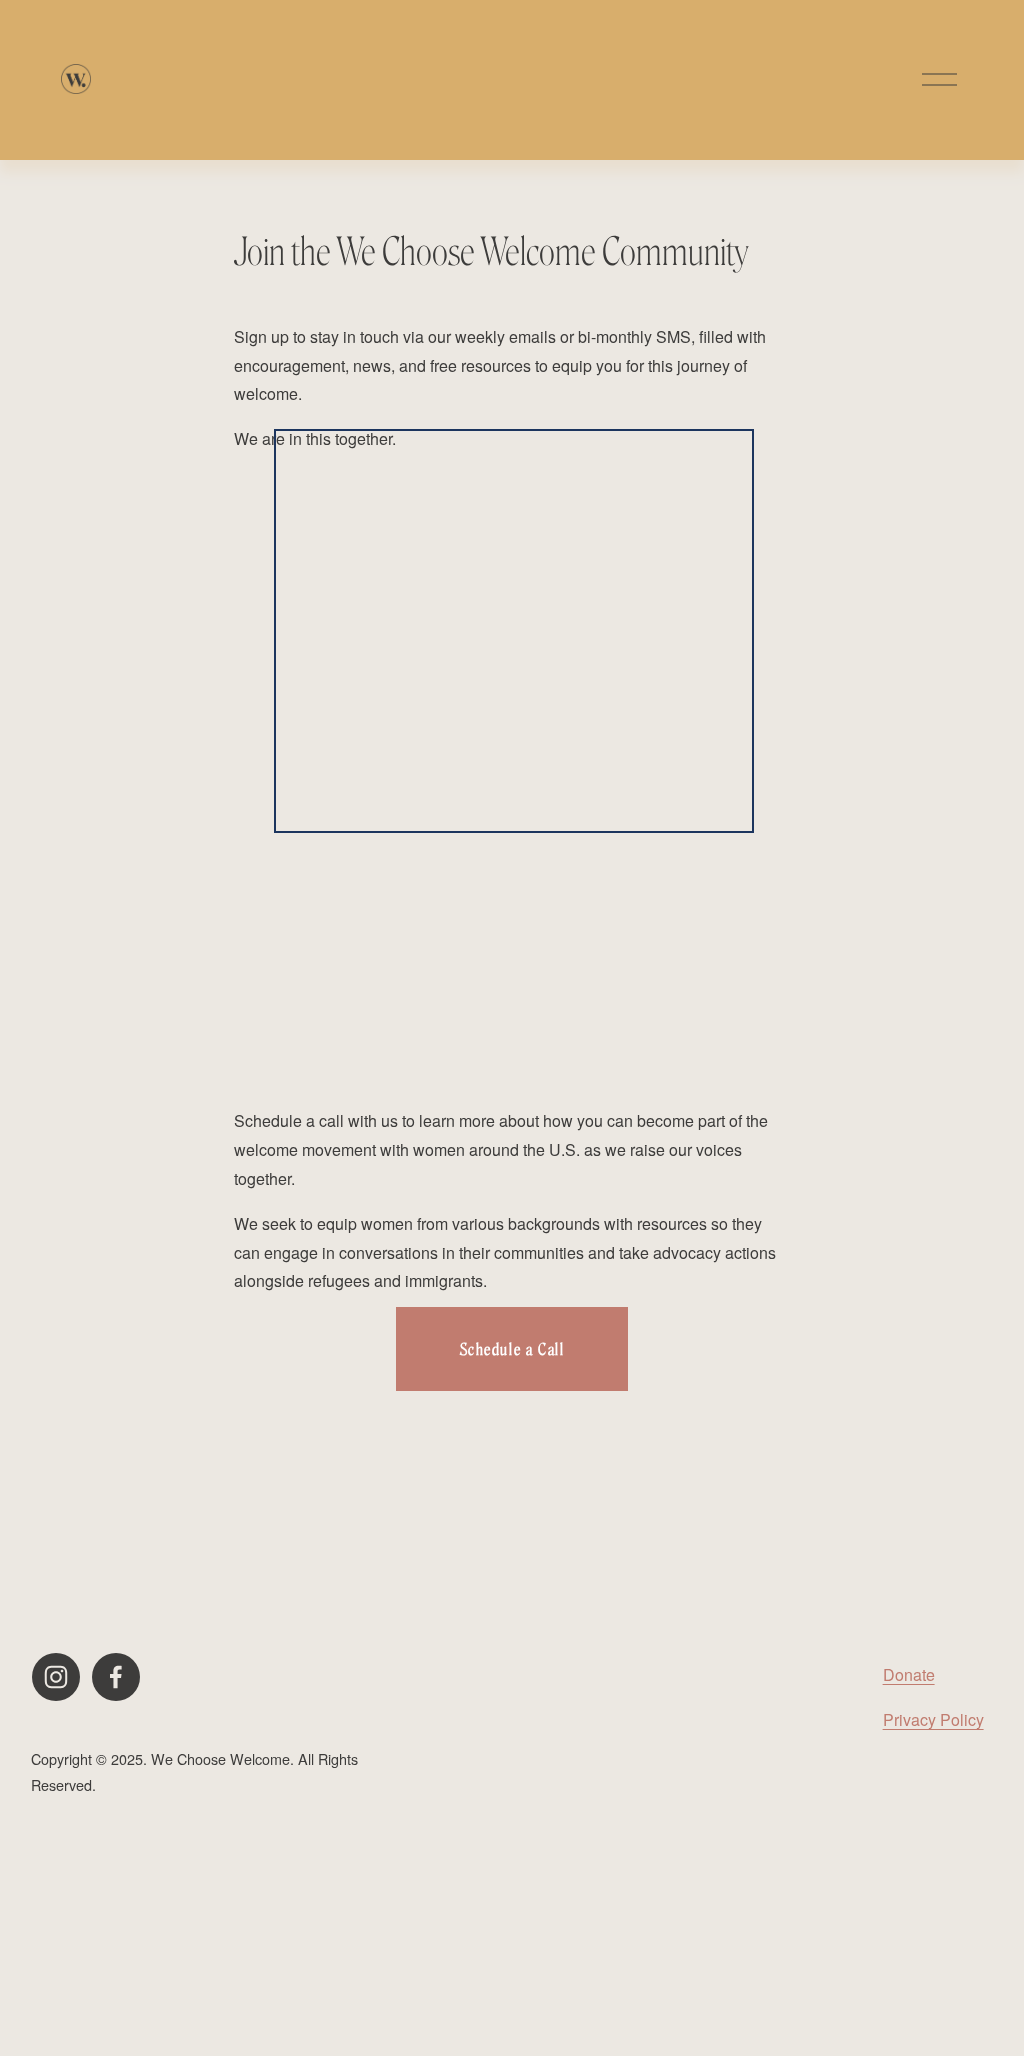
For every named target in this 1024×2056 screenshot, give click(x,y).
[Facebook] (116, 1677)
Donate (909, 1674)
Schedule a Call (512, 1349)
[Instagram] (56, 1677)
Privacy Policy (933, 1719)
